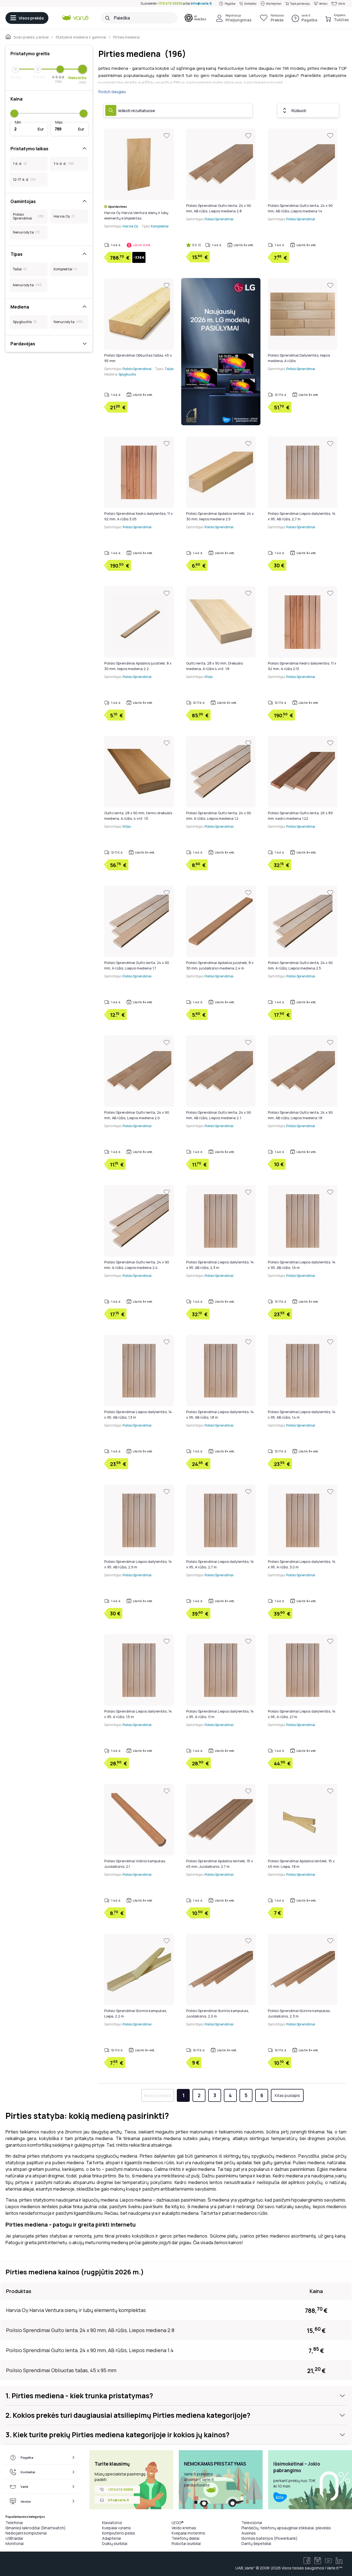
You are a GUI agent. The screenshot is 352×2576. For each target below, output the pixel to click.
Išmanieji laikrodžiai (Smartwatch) (36, 2528)
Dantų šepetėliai (256, 2543)
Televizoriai (252, 2523)
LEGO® (178, 2523)
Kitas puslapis (287, 2095)
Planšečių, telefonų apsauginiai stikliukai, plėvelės (286, 2528)
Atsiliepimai (274, 4)
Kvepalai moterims (188, 2533)
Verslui (323, 4)
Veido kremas (184, 2528)
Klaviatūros (112, 2523)
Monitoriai (15, 2543)
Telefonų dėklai (185, 2538)
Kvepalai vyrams (116, 2528)
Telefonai (14, 2523)
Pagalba (230, 4)
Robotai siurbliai (186, 2543)
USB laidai (14, 2538)
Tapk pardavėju (300, 4)
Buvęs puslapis (158, 2095)
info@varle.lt (201, 3)
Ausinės (249, 2533)
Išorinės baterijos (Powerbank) (269, 2538)
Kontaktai (250, 4)
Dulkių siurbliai (115, 2543)
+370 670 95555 (170, 3)
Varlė (342, 4)
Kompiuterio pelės (119, 2533)
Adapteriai (112, 2538)
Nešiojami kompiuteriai (26, 2533)
